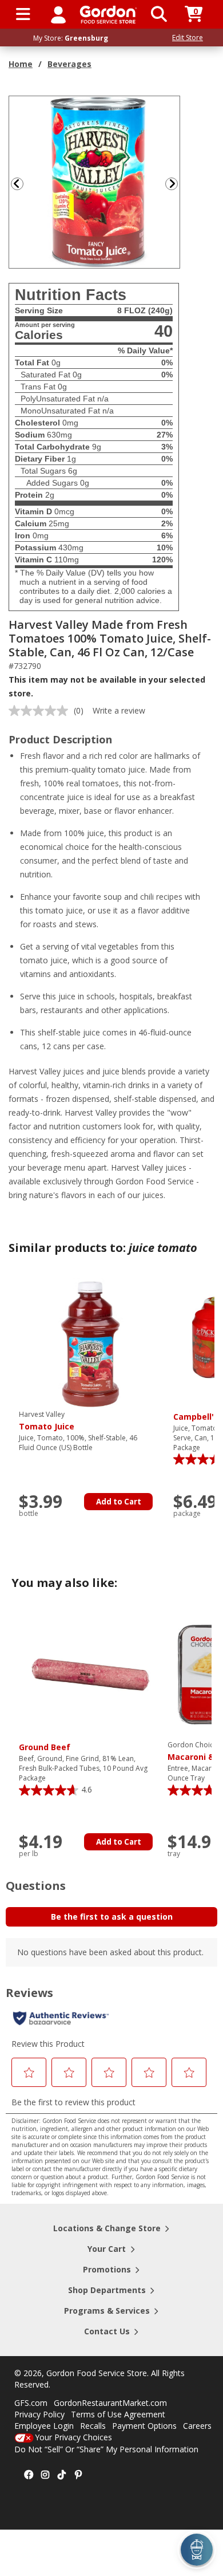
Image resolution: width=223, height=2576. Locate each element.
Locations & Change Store (107, 2228)
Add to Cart (119, 1502)
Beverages (69, 64)
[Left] (16, 184)
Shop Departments (107, 2290)
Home (21, 64)
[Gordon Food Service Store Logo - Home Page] (108, 15)
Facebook (29, 2475)
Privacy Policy (39, 2414)
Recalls (93, 2426)
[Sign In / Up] (58, 14)
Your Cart (107, 2249)
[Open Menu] (23, 14)
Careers (197, 2426)
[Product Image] (95, 181)
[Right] (176, 184)
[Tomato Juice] (90, 1343)
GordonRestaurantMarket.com (110, 2403)
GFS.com (31, 2403)
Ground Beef (45, 1747)
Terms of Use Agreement (118, 2414)
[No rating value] (41, 711)
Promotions (107, 2269)
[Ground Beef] (90, 1674)
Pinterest (78, 2475)
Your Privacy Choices (73, 2437)
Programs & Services (107, 2311)
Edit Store (188, 38)
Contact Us (107, 2331)
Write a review (119, 710)
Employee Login (44, 2426)
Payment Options (144, 2426)
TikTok (62, 2475)
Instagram (45, 2475)
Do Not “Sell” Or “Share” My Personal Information (106, 2449)
